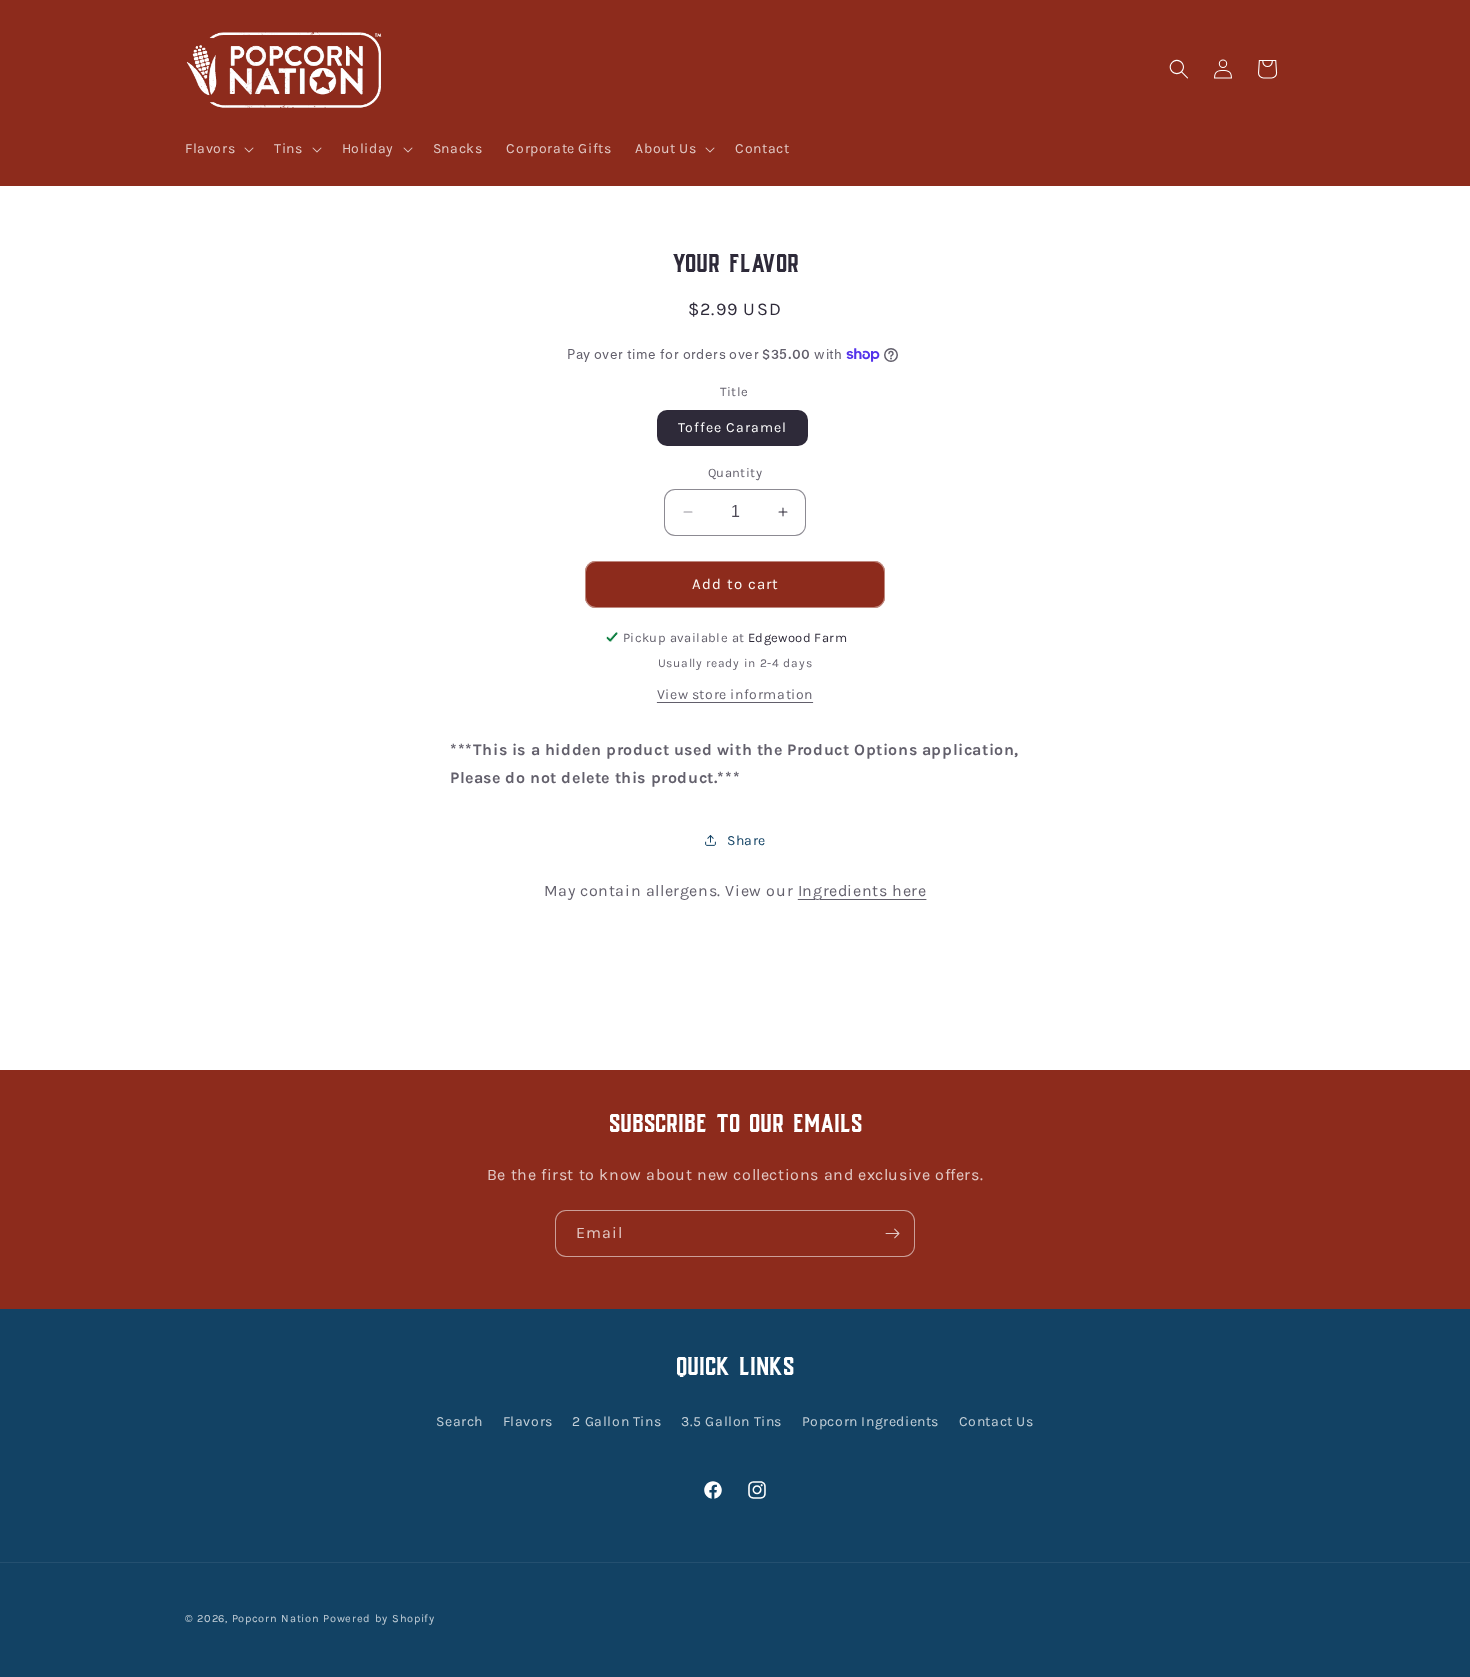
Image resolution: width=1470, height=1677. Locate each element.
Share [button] (746, 840)
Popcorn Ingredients (870, 1420)
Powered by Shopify (379, 1618)
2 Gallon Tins (616, 1420)
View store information (735, 694)
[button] (217, 149)
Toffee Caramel (732, 427)
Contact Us (996, 1420)
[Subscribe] (892, 1233)
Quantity (735, 472)
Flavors (528, 1420)
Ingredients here (862, 890)
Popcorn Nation (276, 1618)
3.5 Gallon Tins (731, 1420)
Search (459, 1420)
